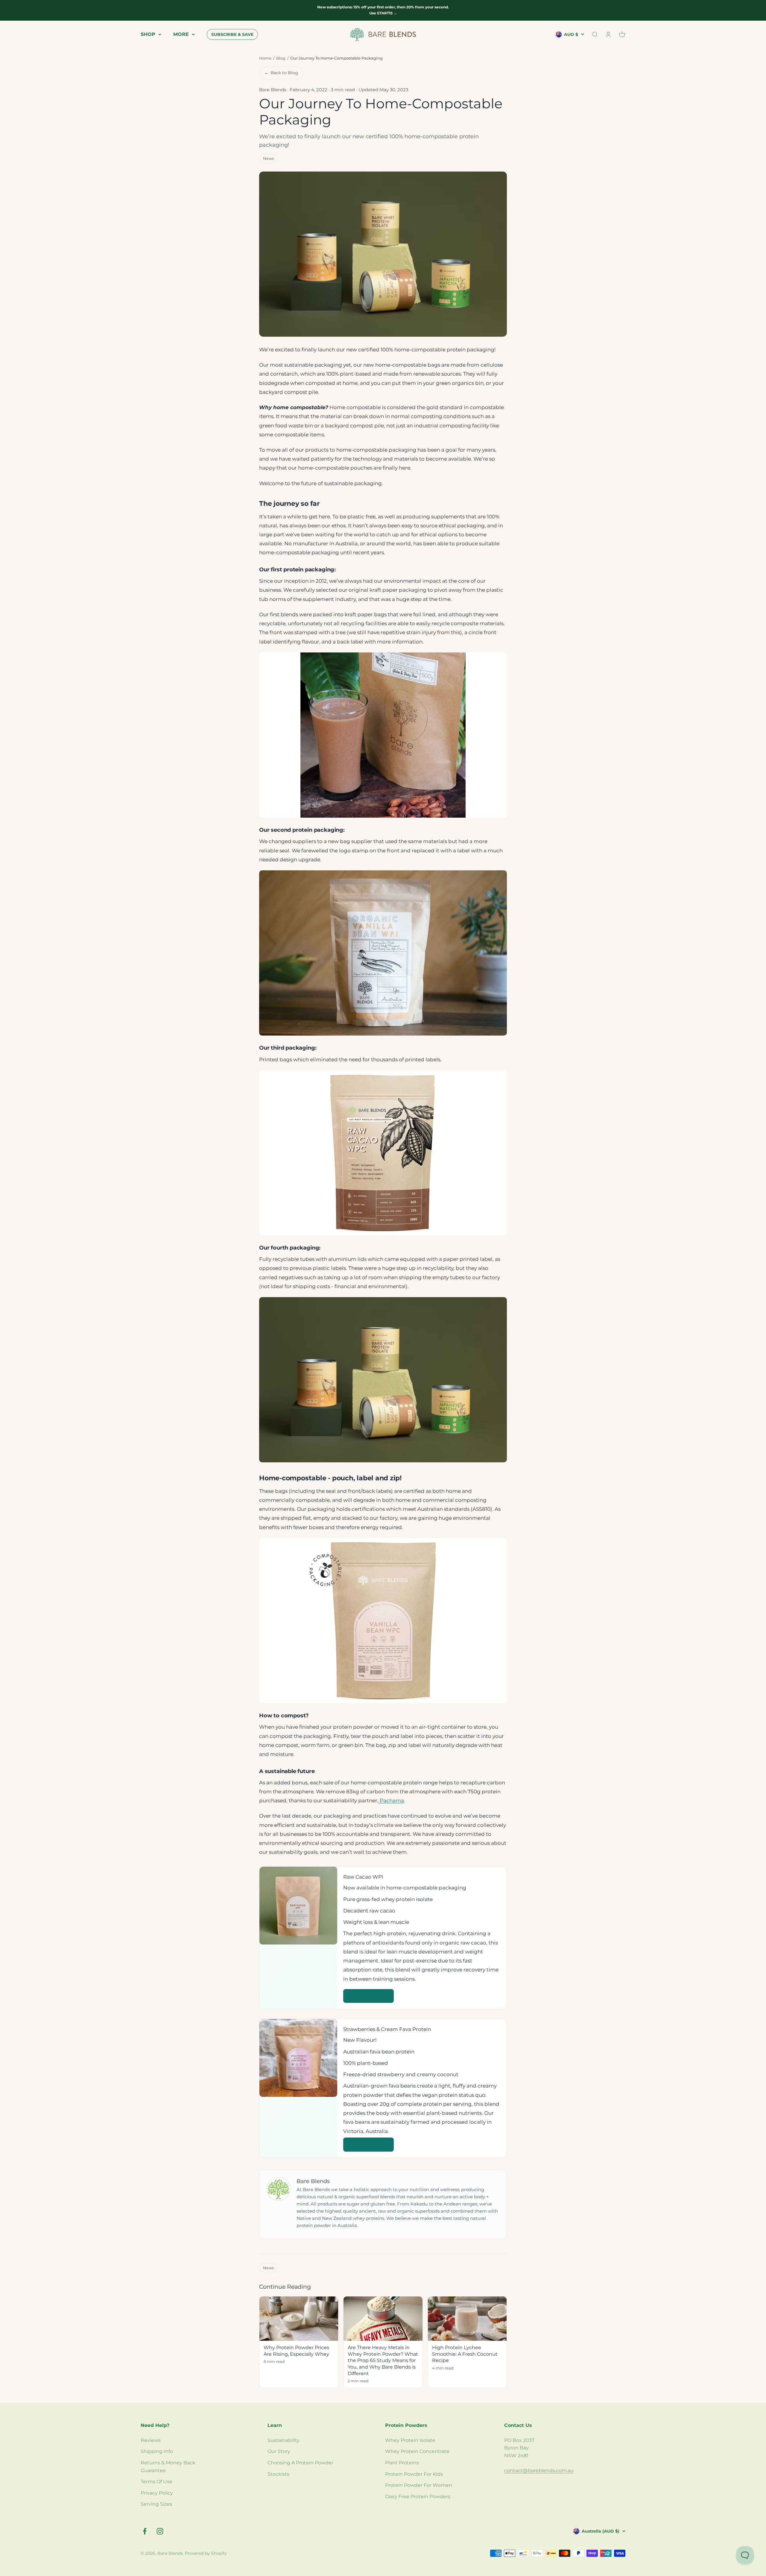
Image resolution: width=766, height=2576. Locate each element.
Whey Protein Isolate (410, 2440)
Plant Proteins (402, 2463)
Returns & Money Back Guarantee (168, 2467)
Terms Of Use (156, 2482)
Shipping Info (157, 2451)
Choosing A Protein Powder (300, 2463)
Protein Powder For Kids (414, 2474)
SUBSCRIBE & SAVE (232, 34)
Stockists (278, 2474)
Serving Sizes (156, 2504)
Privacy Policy (157, 2493)
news (268, 158)
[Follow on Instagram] (160, 2531)
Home (265, 58)
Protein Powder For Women (419, 2485)
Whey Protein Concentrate (417, 2451)
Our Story (279, 2451)
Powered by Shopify (206, 2553)
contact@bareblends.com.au (539, 2470)
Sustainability (284, 2440)
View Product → (368, 1996)
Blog (281, 58)
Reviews (151, 2440)
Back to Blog (281, 73)
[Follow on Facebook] (145, 2531)
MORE (181, 34)
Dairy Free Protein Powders (418, 2497)
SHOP (148, 34)
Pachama (391, 1801)
